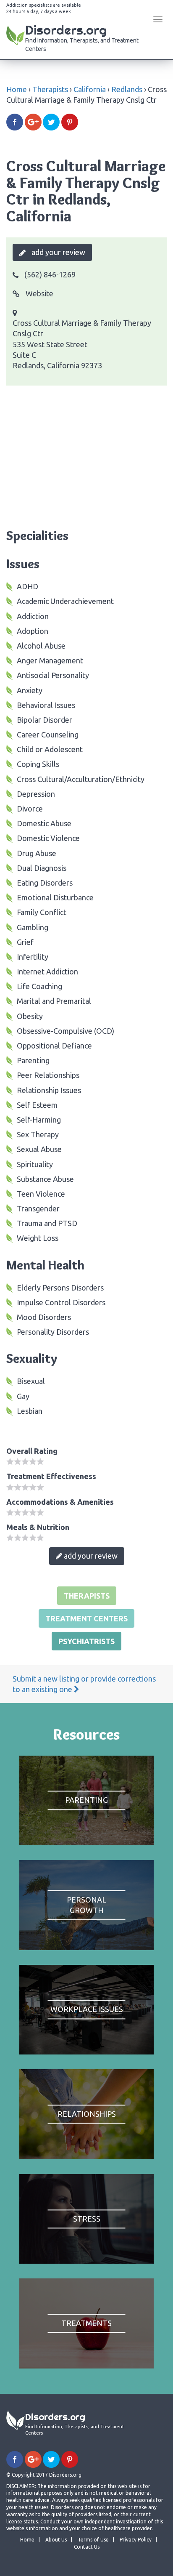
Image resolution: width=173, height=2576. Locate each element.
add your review (58, 252)
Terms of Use (93, 2540)
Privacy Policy (136, 2540)
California (90, 89)
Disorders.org (82, 37)
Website (39, 293)
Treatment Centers (86, 1618)
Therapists (50, 89)
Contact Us (87, 2547)
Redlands (127, 89)
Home (17, 89)
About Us (56, 2540)
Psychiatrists (86, 1641)
